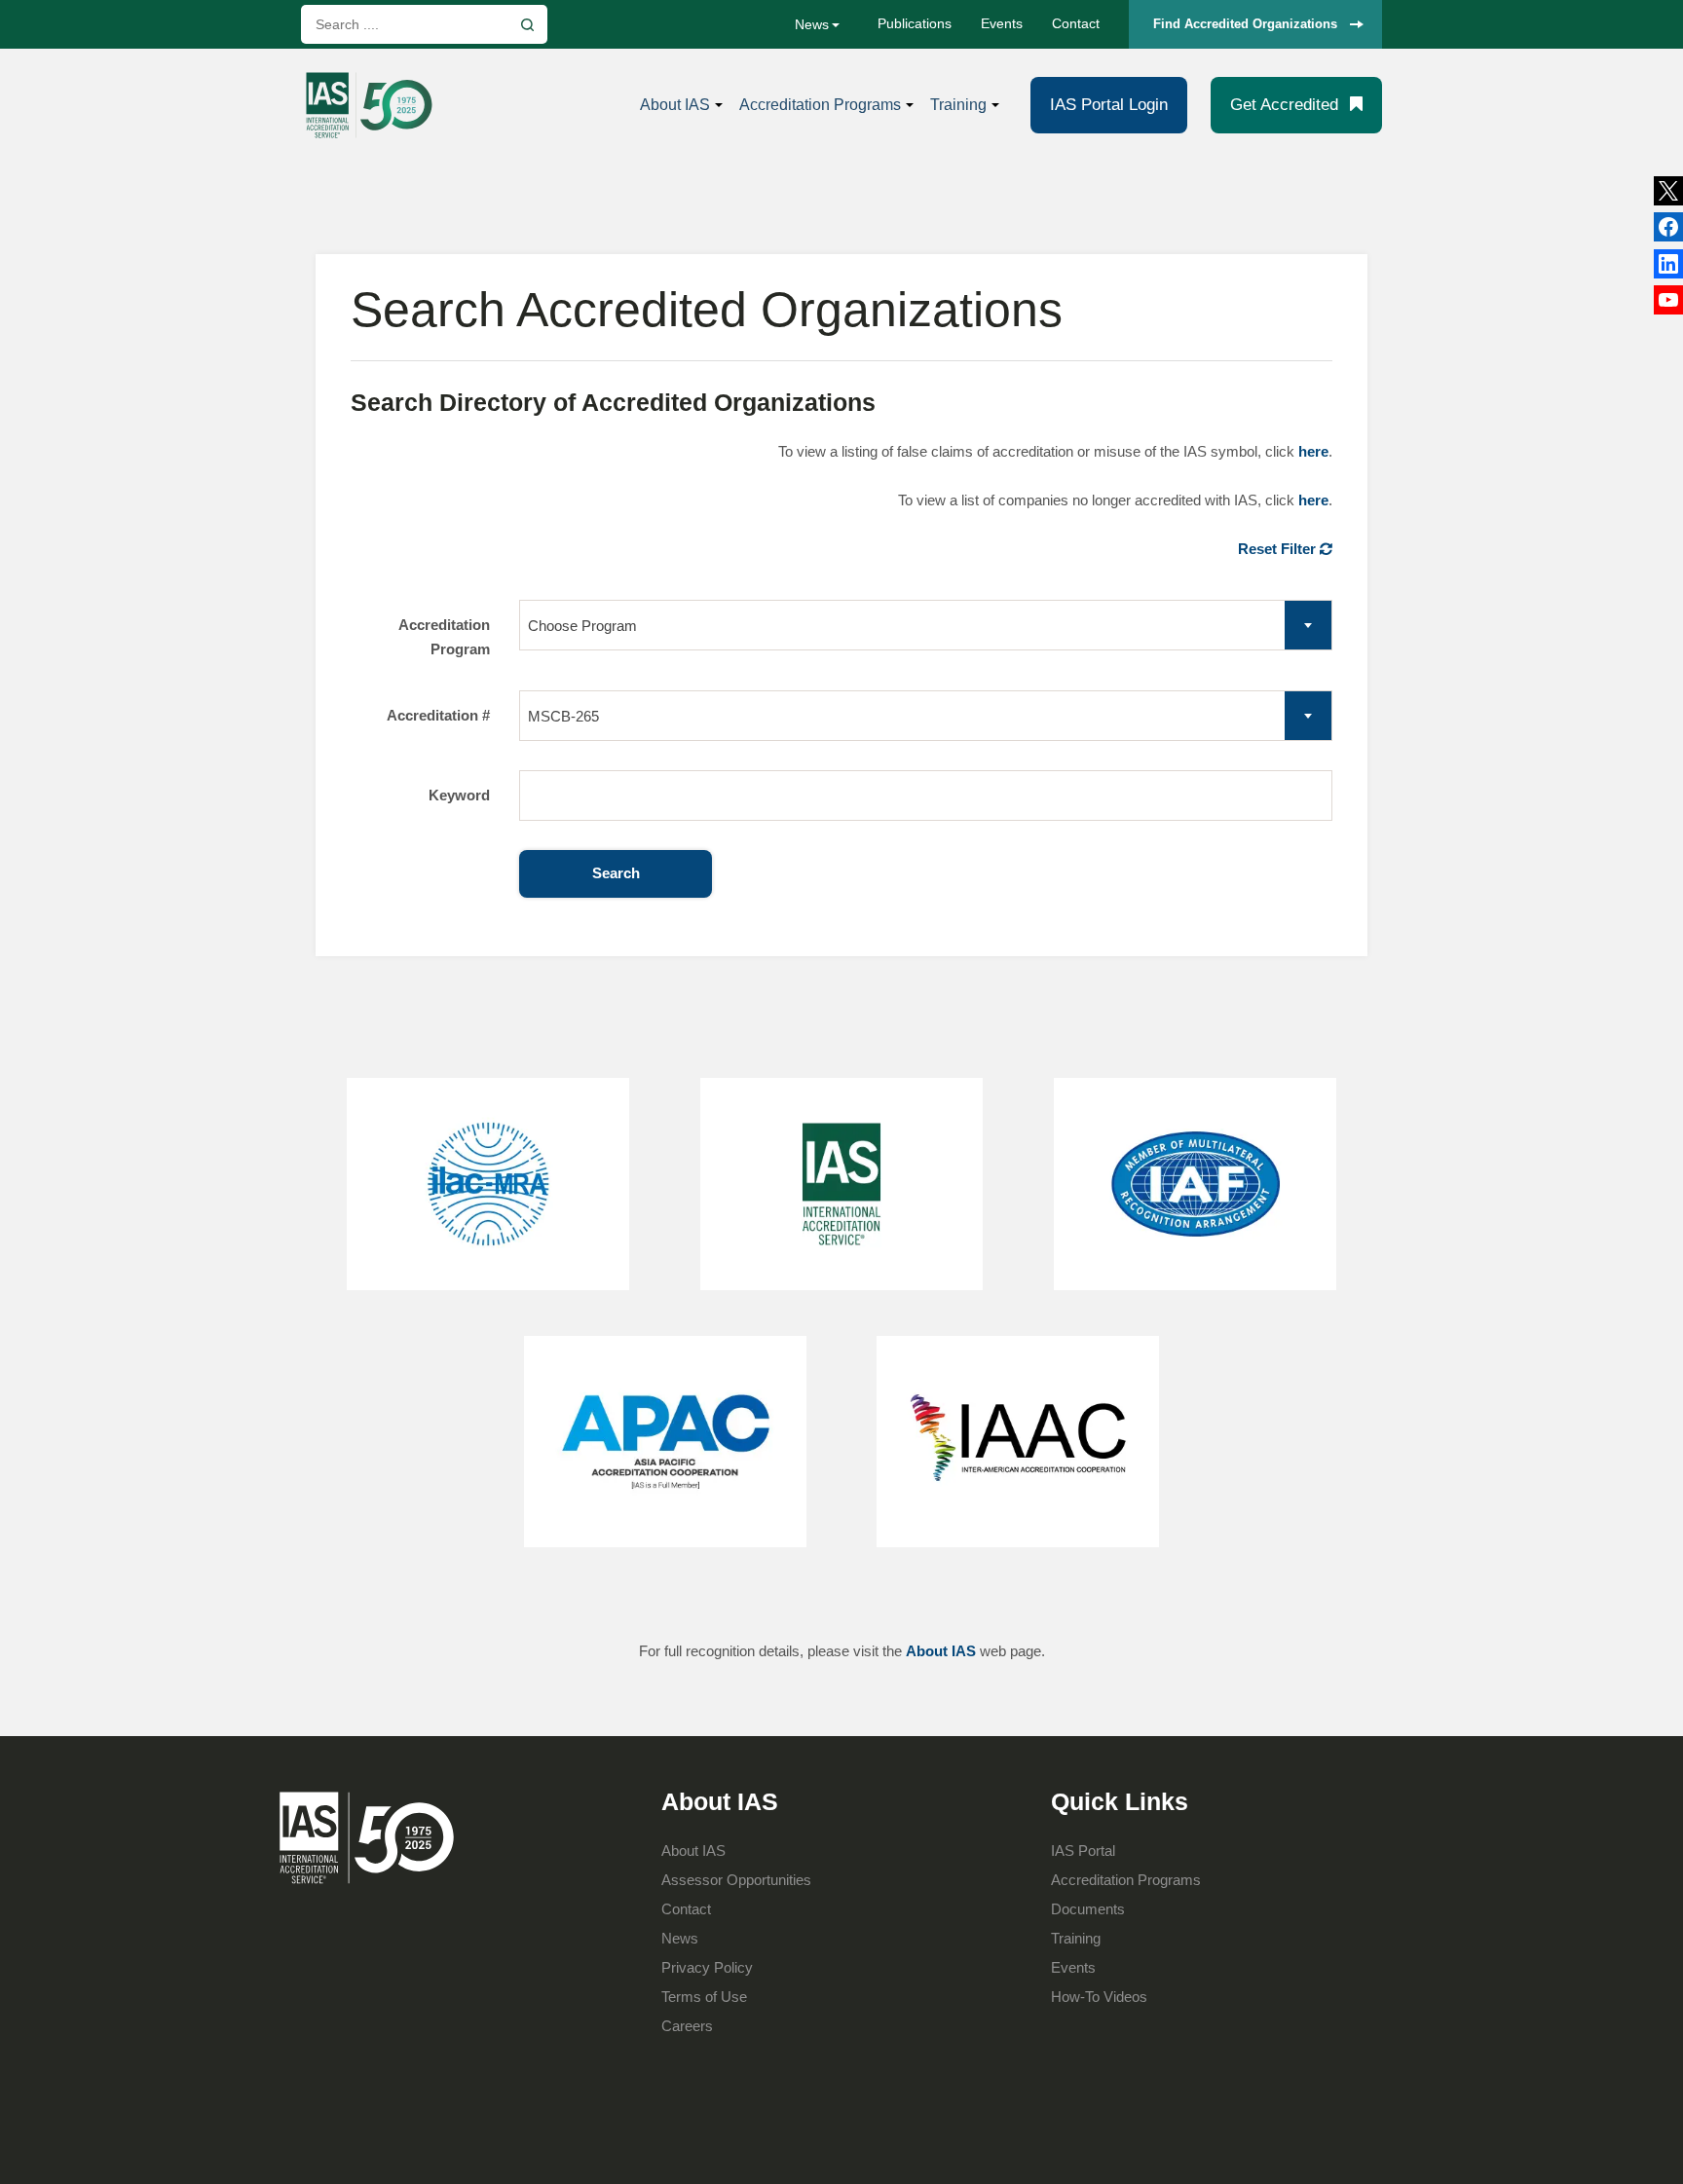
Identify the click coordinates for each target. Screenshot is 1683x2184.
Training (958, 105)
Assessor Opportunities (736, 1880)
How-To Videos (1099, 1997)
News (812, 24)
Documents (1088, 1909)
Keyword (459, 795)
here (1313, 451)
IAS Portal (1083, 1851)
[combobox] (926, 625)
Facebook (1668, 264)
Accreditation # (438, 715)
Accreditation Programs (820, 105)
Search (616, 873)
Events (1002, 23)
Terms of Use (704, 1997)
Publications (915, 23)
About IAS (675, 105)
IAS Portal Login (1109, 105)
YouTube (1668, 300)
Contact (1076, 23)
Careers (687, 2026)
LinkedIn (1668, 227)
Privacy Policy (707, 1967)
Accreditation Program (444, 637)
